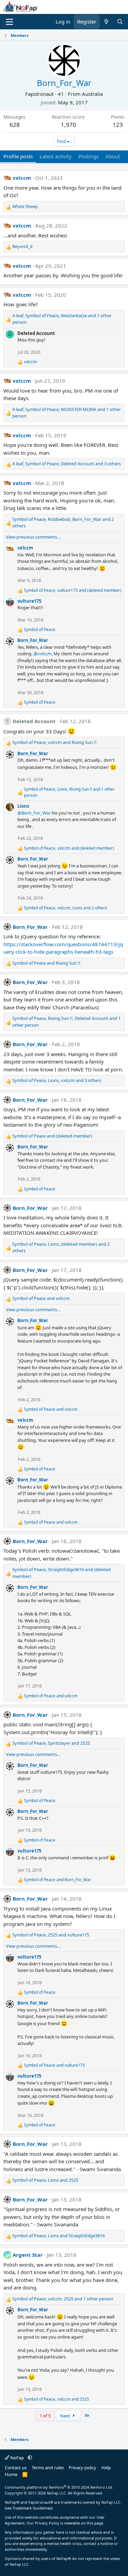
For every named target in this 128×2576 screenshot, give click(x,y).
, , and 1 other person (62, 319)
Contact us (16, 2468)
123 (118, 125)
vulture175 (29, 601)
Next (66, 2416)
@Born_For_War (34, 813)
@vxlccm (42, 654)
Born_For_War (33, 640)
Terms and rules (48, 2468)
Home (11, 2474)
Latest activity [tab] (56, 156)
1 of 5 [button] (45, 2416)
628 (15, 125)
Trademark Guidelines (32, 2508)
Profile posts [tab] (18, 156)
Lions (23, 806)
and (46, 963)
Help (106, 2468)
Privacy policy (82, 2468)
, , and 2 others (63, 523)
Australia (92, 94)
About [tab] (113, 156)
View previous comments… (33, 537)
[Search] (120, 22)
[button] (30, 2458)
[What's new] (106, 22)
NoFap (17, 2458)
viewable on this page (84, 2523)
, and (73, 590)
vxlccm (22, 178)
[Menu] (9, 22)
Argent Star (28, 2255)
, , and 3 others (67, 464)
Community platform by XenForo (59, 2487)
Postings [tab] (89, 156)
